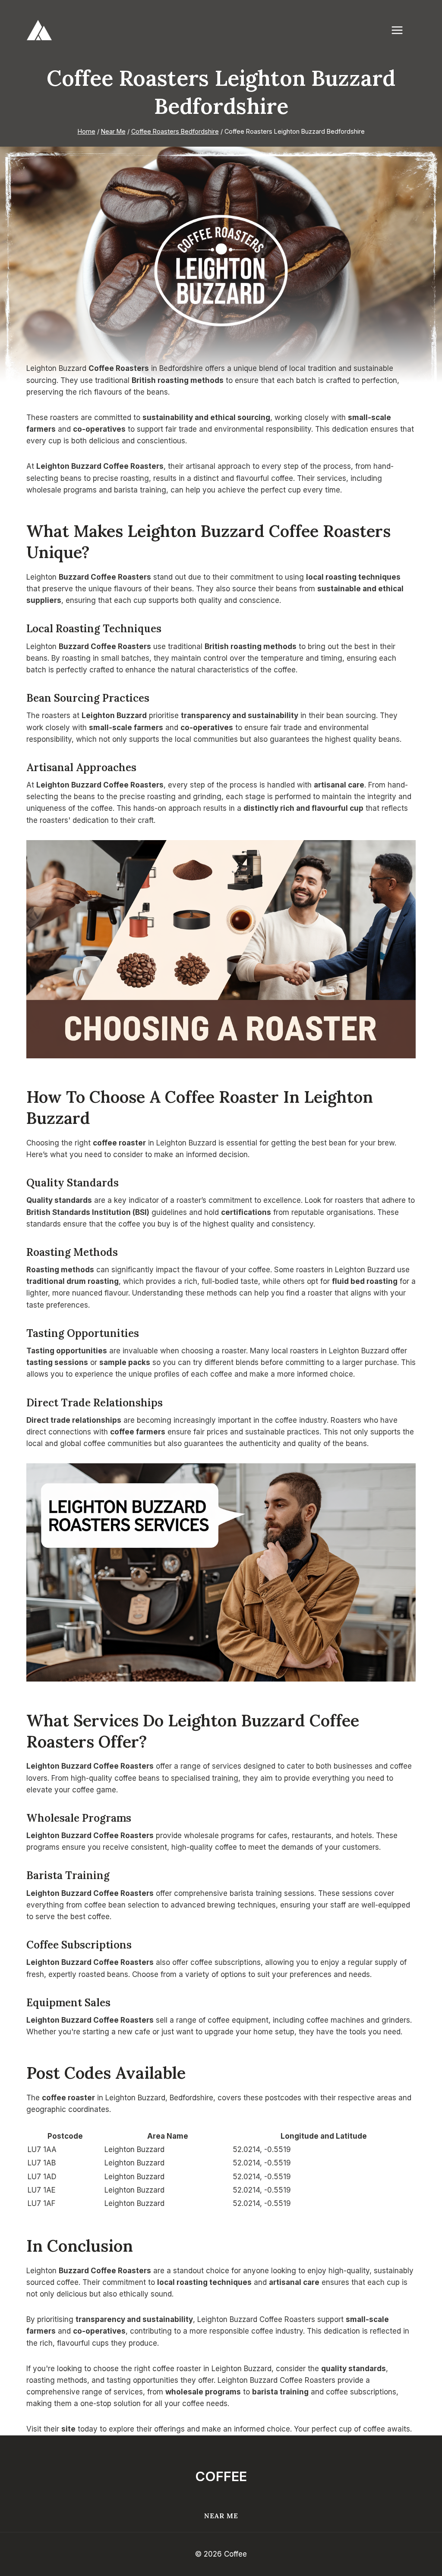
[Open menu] (401, 30)
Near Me (221, 2516)
